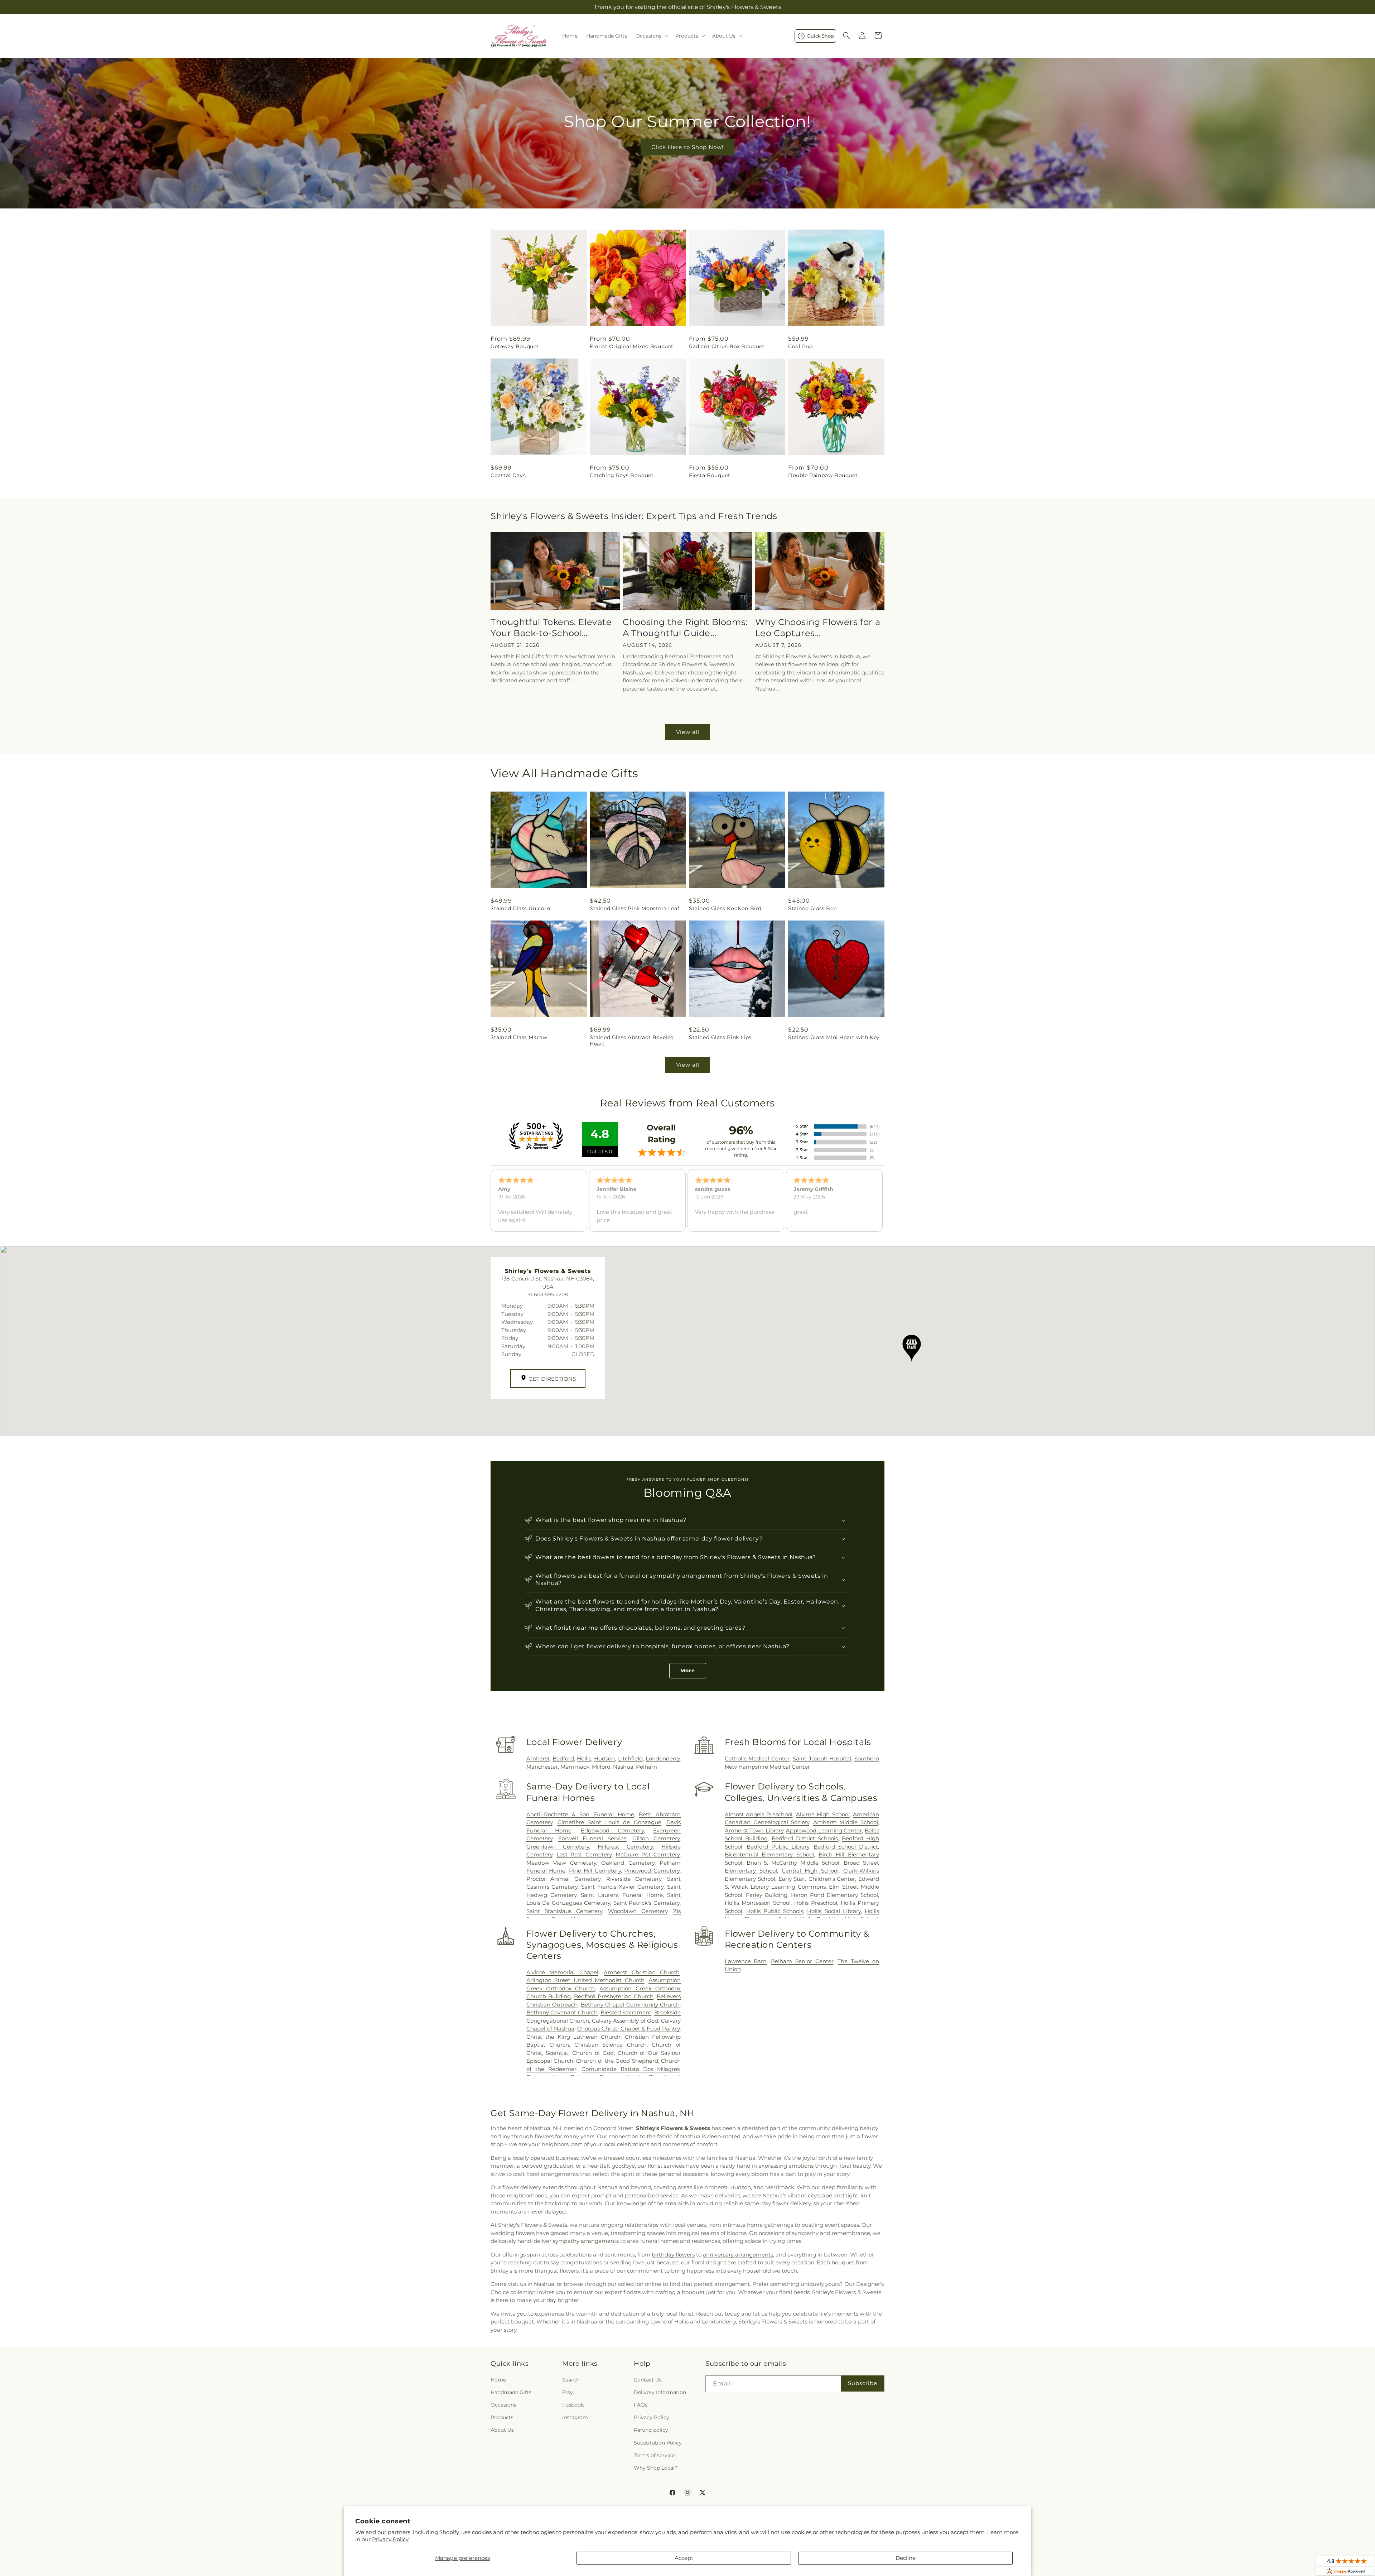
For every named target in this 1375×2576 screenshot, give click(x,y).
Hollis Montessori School (758, 1903)
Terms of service (654, 2455)
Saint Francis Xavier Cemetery (622, 1887)
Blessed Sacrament (626, 2012)
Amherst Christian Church (642, 1972)
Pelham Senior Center (802, 1961)
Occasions (503, 2405)
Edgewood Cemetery (612, 1830)
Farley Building (767, 1895)
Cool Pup (800, 346)
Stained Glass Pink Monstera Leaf (635, 908)
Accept (684, 2558)
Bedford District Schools (805, 1838)
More (688, 1671)
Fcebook (573, 2405)
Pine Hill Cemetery (595, 1871)
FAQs (641, 2405)
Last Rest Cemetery (584, 1854)
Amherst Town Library (754, 1830)
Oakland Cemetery (628, 1863)
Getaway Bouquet (515, 346)
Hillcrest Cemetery (625, 1847)
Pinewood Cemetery (652, 1871)
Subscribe (863, 2383)
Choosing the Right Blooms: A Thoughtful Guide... (685, 628)
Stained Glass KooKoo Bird (725, 908)
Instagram (575, 2417)
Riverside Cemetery (634, 1879)
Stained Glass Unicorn (520, 908)
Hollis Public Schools (775, 1911)
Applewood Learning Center (824, 1830)
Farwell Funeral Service (592, 1838)
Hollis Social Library (834, 1911)
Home (498, 2380)
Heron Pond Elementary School (834, 1895)
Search (571, 2380)
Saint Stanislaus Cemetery (564, 1911)
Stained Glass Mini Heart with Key (834, 1037)
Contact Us (648, 2380)
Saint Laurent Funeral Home (622, 1895)
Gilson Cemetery (656, 1838)
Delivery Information (660, 2392)
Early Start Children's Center (817, 1879)
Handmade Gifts (511, 2392)
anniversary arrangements (738, 2255)
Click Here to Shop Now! (687, 147)
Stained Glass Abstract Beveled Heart (632, 1041)
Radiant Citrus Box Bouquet (727, 346)
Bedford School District (846, 1847)
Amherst (538, 1758)
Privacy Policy (390, 2539)
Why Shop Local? (656, 2468)
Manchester (542, 1767)
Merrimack (575, 1767)
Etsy (568, 2392)
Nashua (623, 1767)
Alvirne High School (823, 1814)
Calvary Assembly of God (625, 2021)
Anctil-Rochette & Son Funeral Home (580, 1814)
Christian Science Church (611, 2045)
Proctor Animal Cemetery (564, 1879)
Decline (906, 2558)
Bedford (563, 1758)
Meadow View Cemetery (561, 1863)
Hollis (584, 1758)
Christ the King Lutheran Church (573, 2037)
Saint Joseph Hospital (822, 1758)
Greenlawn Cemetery (558, 1847)
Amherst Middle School (846, 1822)
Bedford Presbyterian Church (614, 1996)
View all (688, 732)
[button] (651, 36)
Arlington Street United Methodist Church (585, 1980)
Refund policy (651, 2430)
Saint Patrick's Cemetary (647, 1903)
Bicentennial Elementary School (769, 1854)
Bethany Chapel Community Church (630, 2005)
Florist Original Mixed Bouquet (632, 346)
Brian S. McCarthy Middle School (793, 1863)
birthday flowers (673, 2255)
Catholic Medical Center (757, 1758)
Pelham (647, 1767)
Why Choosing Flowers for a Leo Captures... (818, 628)
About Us (502, 2430)
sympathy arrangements (586, 2241)
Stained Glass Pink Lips (720, 1037)
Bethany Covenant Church (562, 2012)
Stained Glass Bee (812, 908)
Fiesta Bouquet (710, 475)
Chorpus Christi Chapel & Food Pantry (628, 2029)
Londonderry (663, 1758)
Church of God (593, 2053)
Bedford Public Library (778, 1847)
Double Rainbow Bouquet (823, 475)
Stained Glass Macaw (519, 1037)
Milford (601, 1767)
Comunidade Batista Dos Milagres (631, 2069)
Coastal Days (508, 475)
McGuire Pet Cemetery (648, 1854)
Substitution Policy (658, 2443)
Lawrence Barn (746, 1961)
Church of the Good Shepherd (617, 2061)
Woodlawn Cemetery (638, 1911)
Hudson (604, 1758)
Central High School (810, 1871)
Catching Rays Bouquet (622, 475)
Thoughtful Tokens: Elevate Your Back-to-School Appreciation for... (551, 628)
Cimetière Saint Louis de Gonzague (610, 1822)
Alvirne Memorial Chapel (562, 1972)
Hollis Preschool (816, 1903)
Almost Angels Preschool (759, 1814)
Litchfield (630, 1758)
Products (502, 2417)
